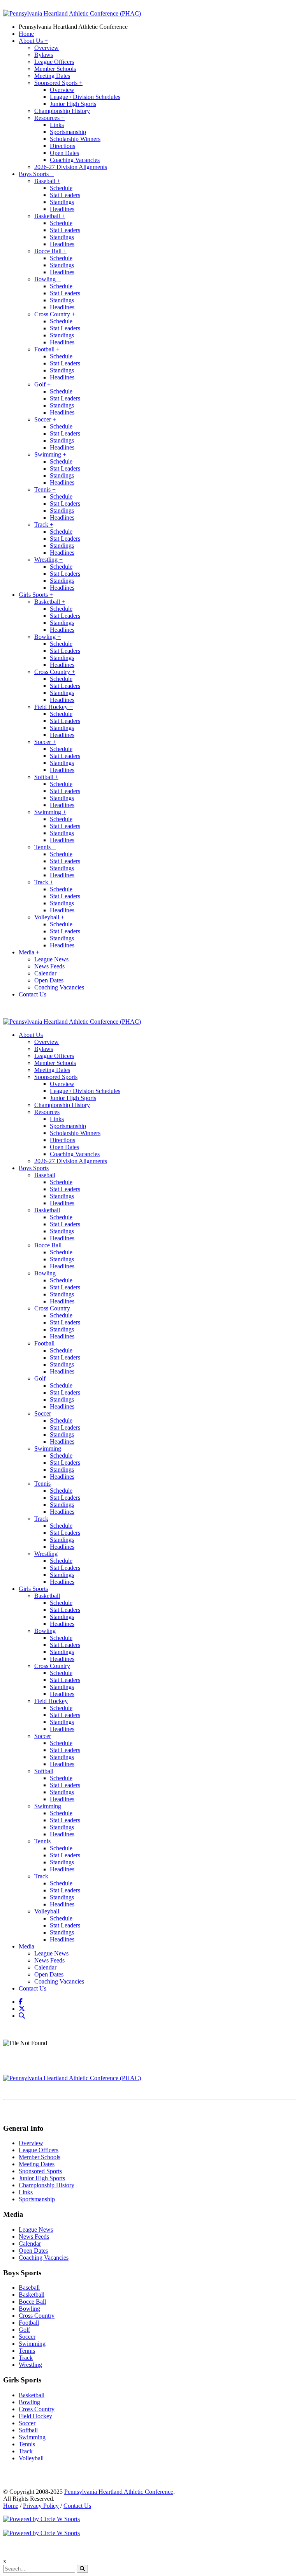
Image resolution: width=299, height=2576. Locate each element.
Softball (46, 777)
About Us (33, 41)
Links (57, 125)
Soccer (45, 419)
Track (44, 525)
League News (51, 959)
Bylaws (44, 55)
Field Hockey (54, 707)
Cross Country (55, 314)
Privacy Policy (41, 2506)
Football (47, 349)
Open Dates (64, 153)
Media (29, 952)
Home (26, 34)
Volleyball (49, 917)
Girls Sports (36, 595)
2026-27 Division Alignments (71, 167)
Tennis (45, 489)
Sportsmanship (68, 132)
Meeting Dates (52, 76)
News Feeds (49, 966)
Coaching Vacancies (75, 160)
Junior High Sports (73, 104)
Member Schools (55, 69)
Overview (47, 48)
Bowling (47, 279)
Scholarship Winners (75, 139)
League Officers (54, 62)
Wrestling (48, 560)
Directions (62, 146)
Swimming (50, 454)
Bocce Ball (50, 251)
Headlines (62, 209)
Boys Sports (36, 174)
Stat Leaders (65, 195)
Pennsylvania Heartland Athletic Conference (73, 27)
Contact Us (33, 994)
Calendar (45, 973)
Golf (42, 384)
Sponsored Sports (58, 83)
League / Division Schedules (85, 97)
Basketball (50, 216)
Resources (49, 118)
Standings (62, 202)
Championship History (62, 111)
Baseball (47, 181)
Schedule (61, 188)
